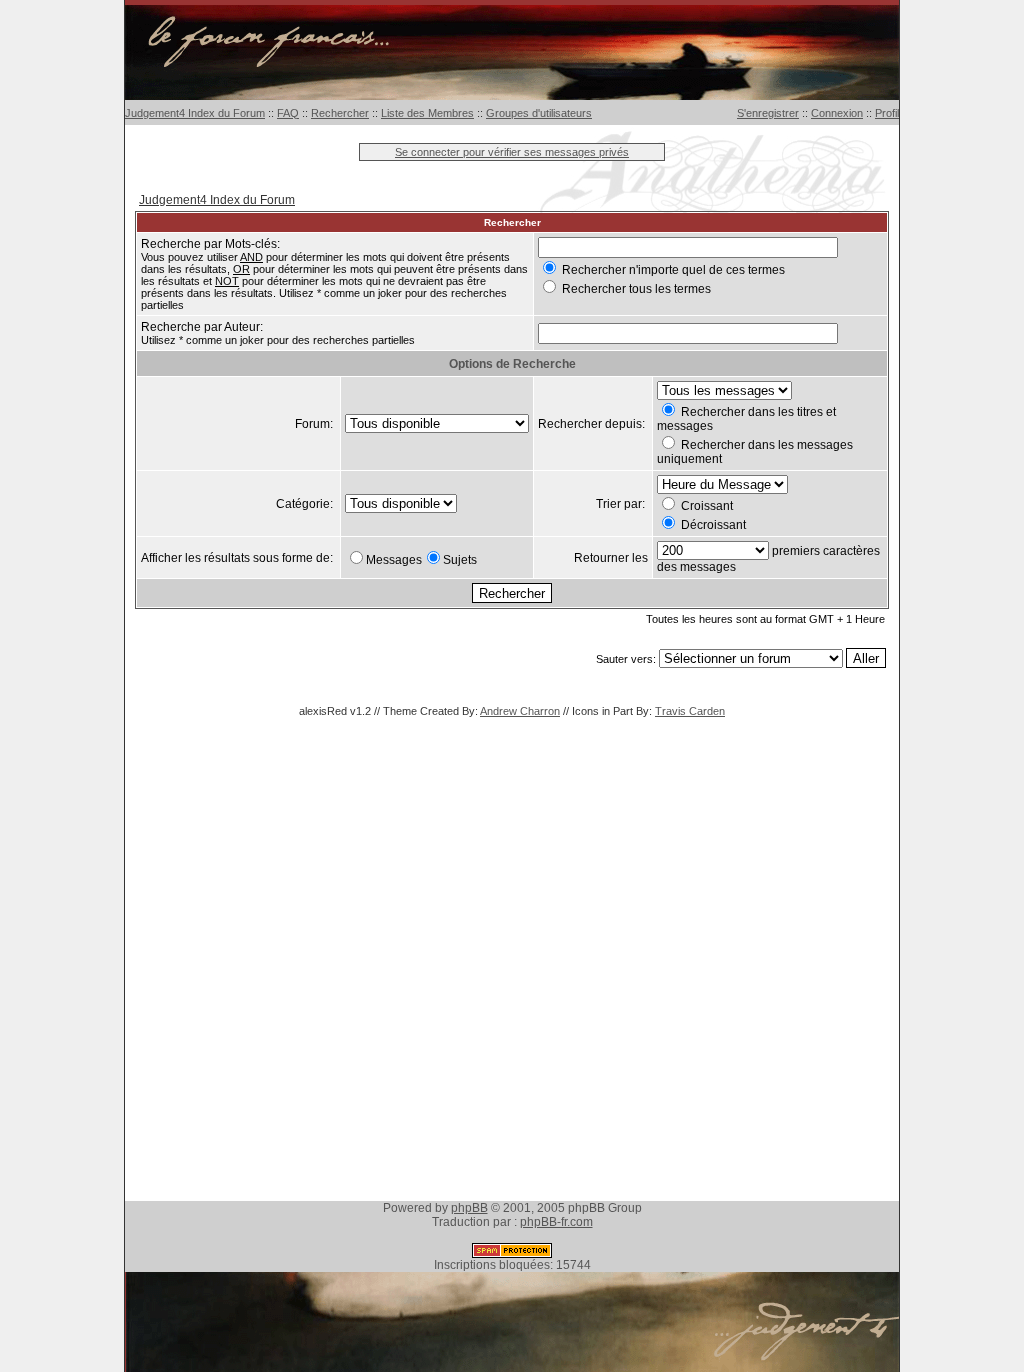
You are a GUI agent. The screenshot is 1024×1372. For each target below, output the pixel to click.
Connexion (837, 113)
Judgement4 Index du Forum (195, 113)
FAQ (288, 113)
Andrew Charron (520, 711)
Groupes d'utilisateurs (539, 113)
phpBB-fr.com (556, 1222)
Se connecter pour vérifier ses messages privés (512, 152)
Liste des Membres (427, 113)
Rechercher (340, 113)
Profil (887, 113)
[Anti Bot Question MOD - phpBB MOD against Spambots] (512, 1254)
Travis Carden (690, 711)
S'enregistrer (768, 113)
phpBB (469, 1208)
